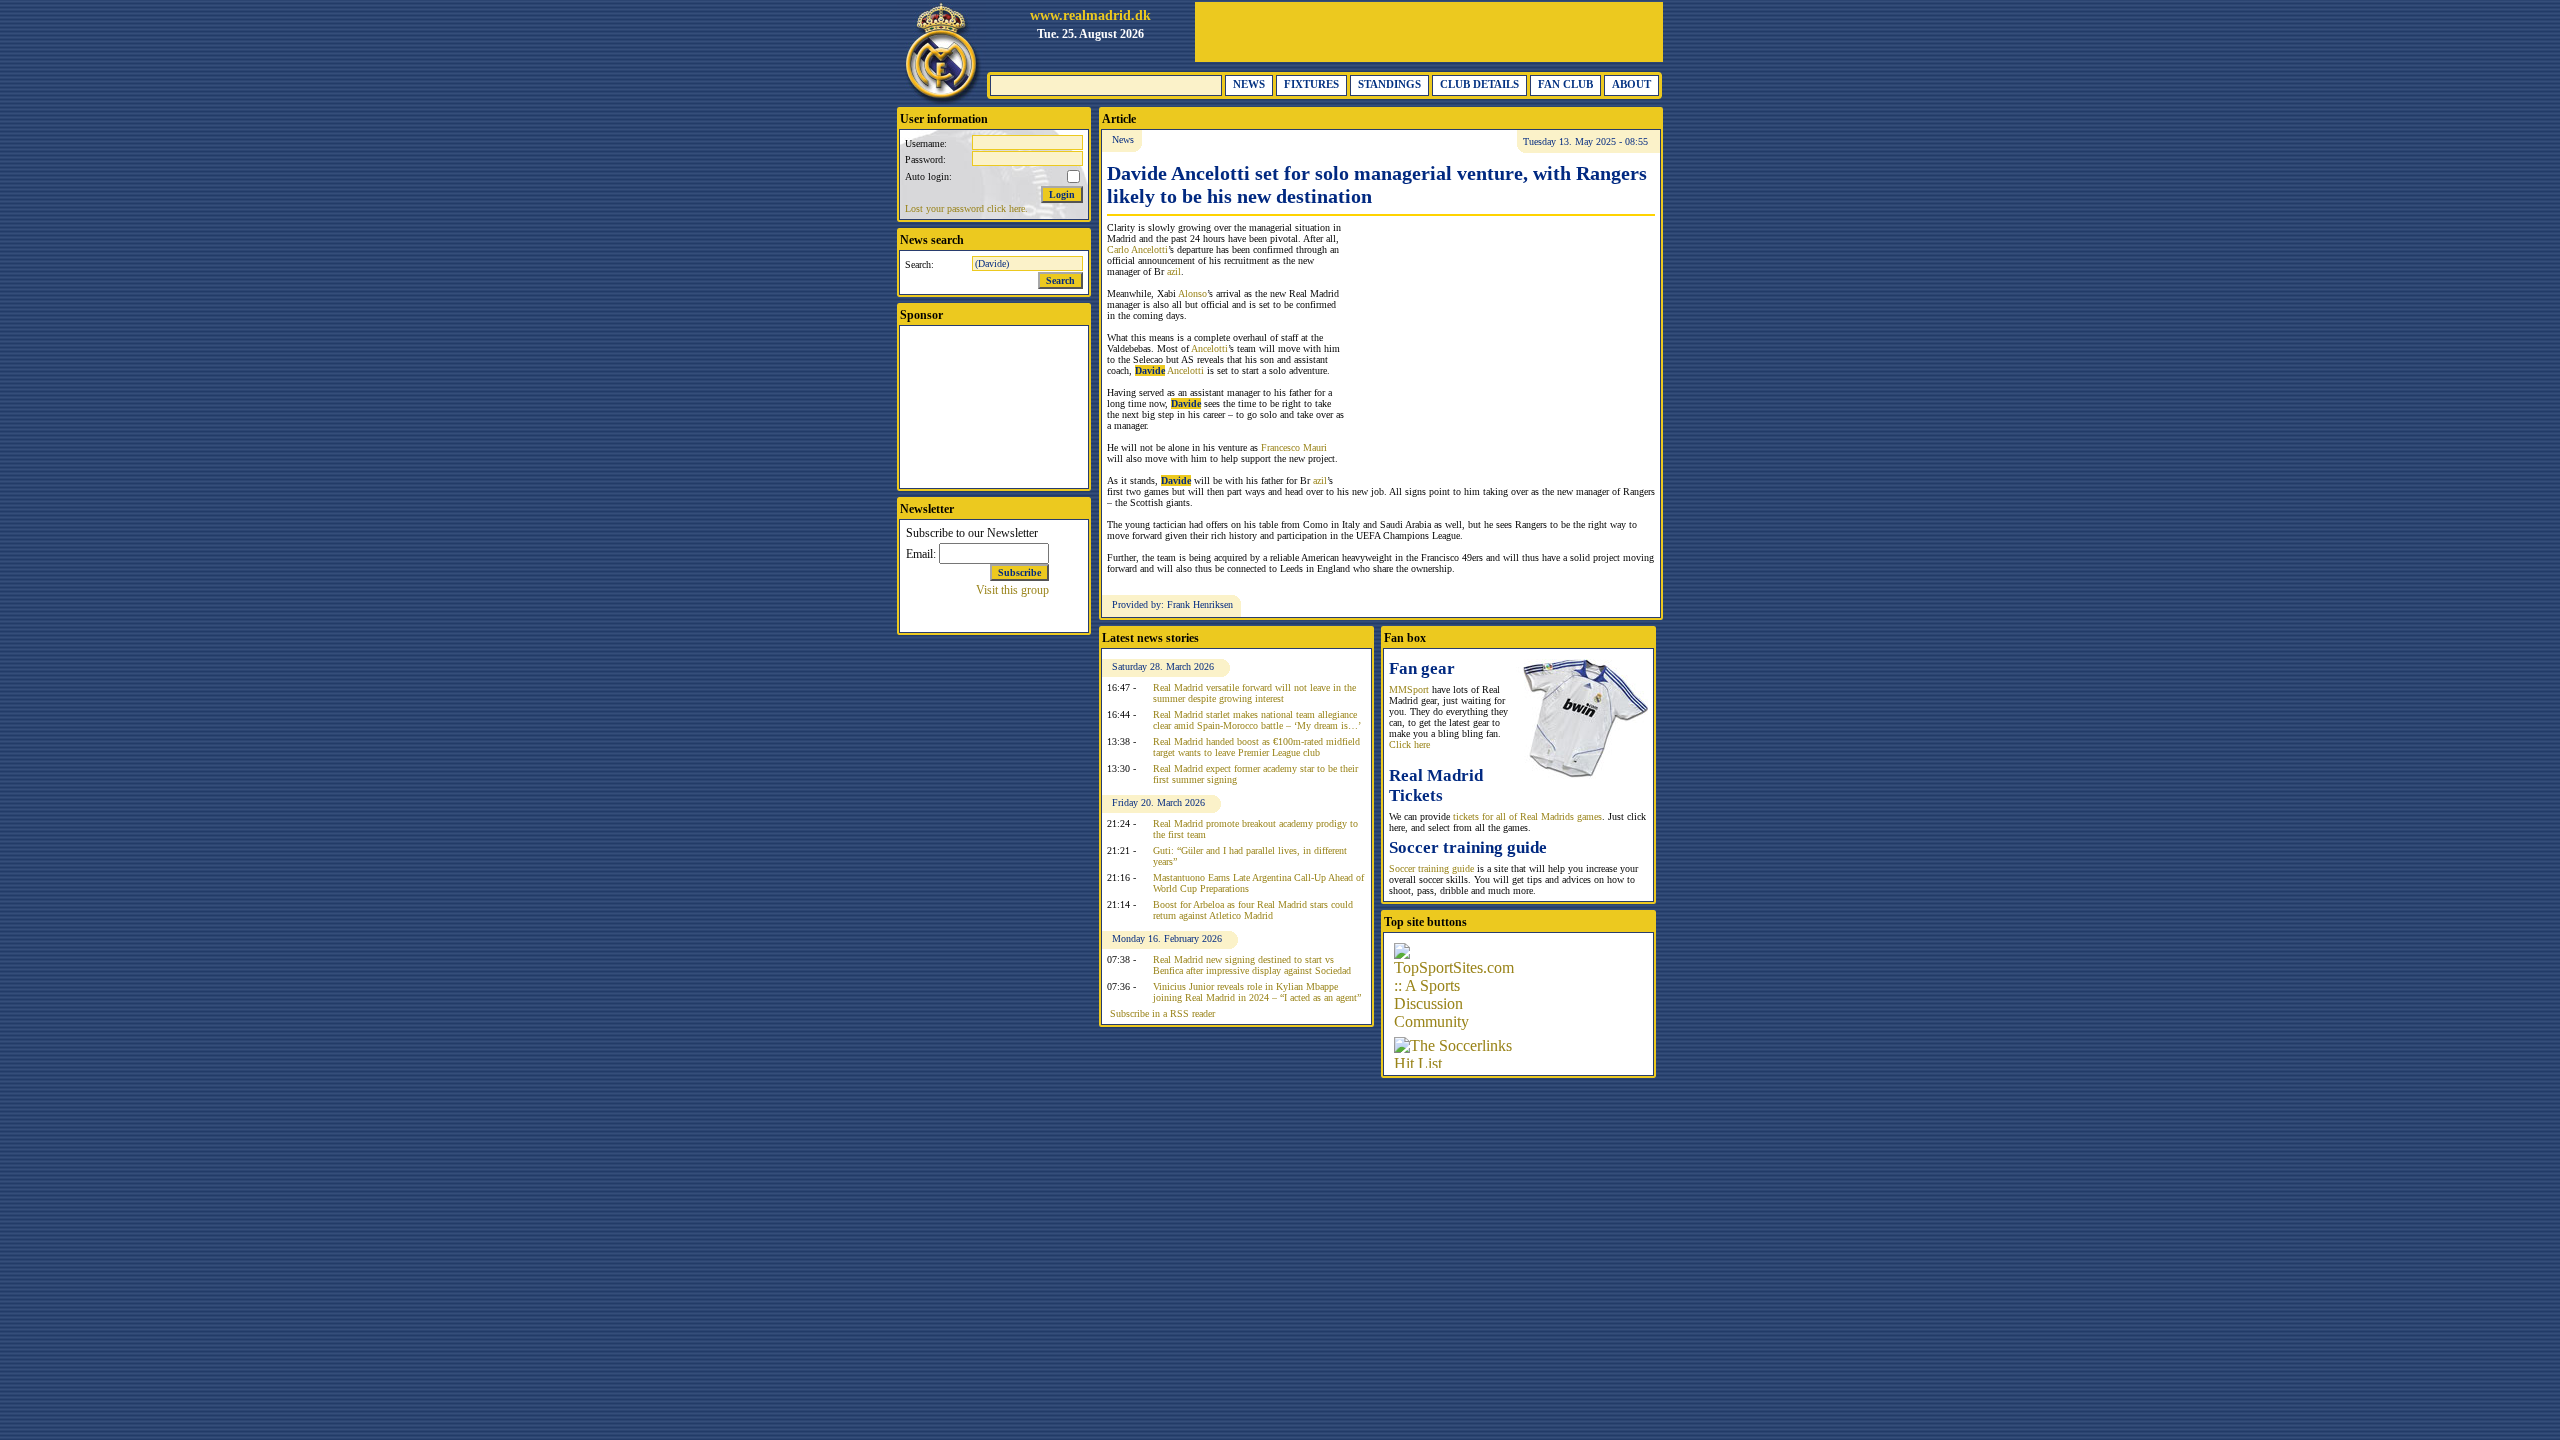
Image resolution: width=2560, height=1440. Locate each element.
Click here (1409, 744)
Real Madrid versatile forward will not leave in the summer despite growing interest (1254, 693)
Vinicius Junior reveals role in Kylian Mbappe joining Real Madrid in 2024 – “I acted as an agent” (1257, 992)
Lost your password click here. (966, 208)
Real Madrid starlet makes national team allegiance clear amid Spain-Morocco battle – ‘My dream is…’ (1257, 720)
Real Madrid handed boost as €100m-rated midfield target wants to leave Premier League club (1256, 747)
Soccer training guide (1431, 868)
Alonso (1192, 293)
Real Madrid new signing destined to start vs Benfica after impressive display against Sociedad (1252, 965)
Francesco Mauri (1294, 447)
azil (1174, 271)
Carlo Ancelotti (1137, 249)
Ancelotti (1209, 348)
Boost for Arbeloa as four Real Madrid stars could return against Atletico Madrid (1253, 910)
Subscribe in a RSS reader (1162, 1013)
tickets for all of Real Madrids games (1527, 816)
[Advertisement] (1429, 32)
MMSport (1409, 689)
